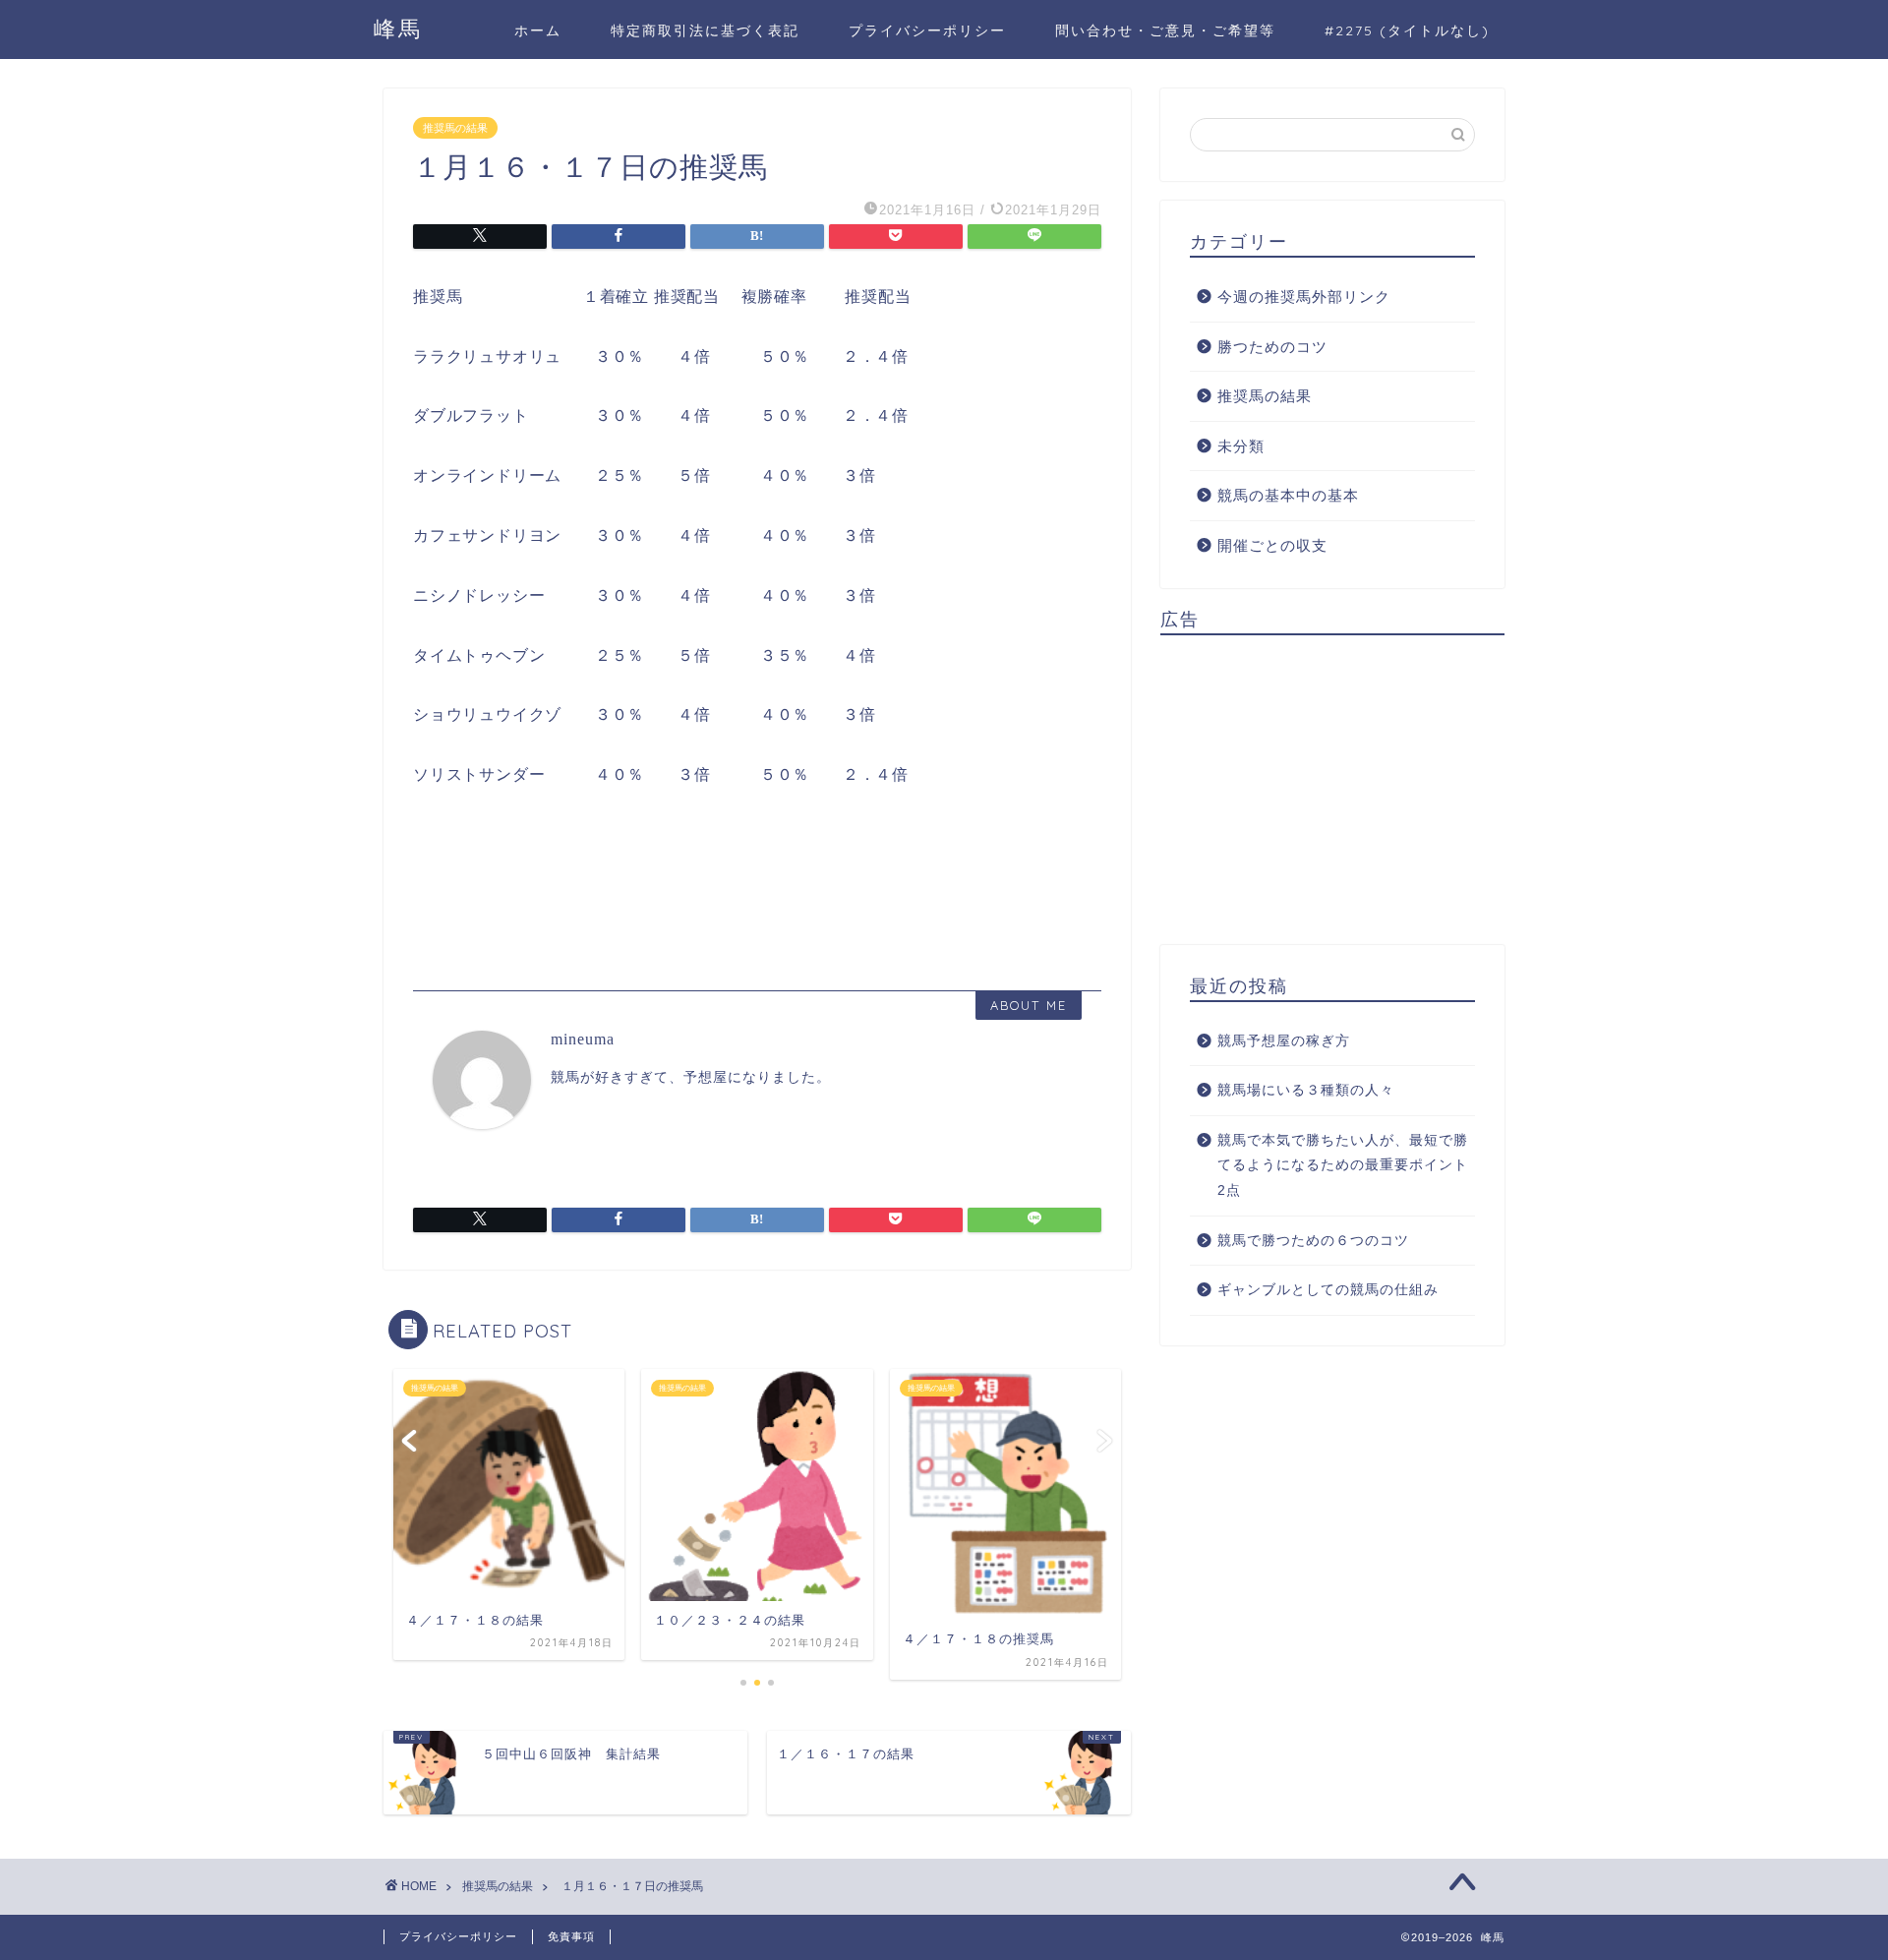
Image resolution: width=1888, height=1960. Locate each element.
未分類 (1241, 446)
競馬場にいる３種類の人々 (1306, 1090)
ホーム (538, 30)
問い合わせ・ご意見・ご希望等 (1165, 30)
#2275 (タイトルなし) (1407, 30)
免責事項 (571, 1936)
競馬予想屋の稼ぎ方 (1284, 1041)
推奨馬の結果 (455, 128)
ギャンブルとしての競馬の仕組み (1328, 1290)
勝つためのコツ (1272, 347)
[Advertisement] (1332, 788)
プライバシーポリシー (927, 30)
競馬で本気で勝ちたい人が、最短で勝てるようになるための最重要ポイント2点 (1343, 1165)
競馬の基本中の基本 (1288, 495)
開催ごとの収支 (1272, 545)
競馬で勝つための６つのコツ (1313, 1241)
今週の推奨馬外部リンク (1304, 297)
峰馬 (398, 28)
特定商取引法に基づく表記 (705, 30)
